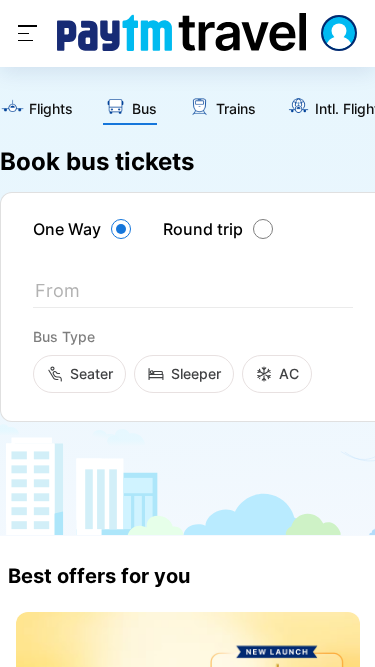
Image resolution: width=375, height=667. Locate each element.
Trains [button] (236, 109)
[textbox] (193, 294)
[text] (36, 109)
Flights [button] (51, 109)
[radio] (85, 229)
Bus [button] (144, 109)
